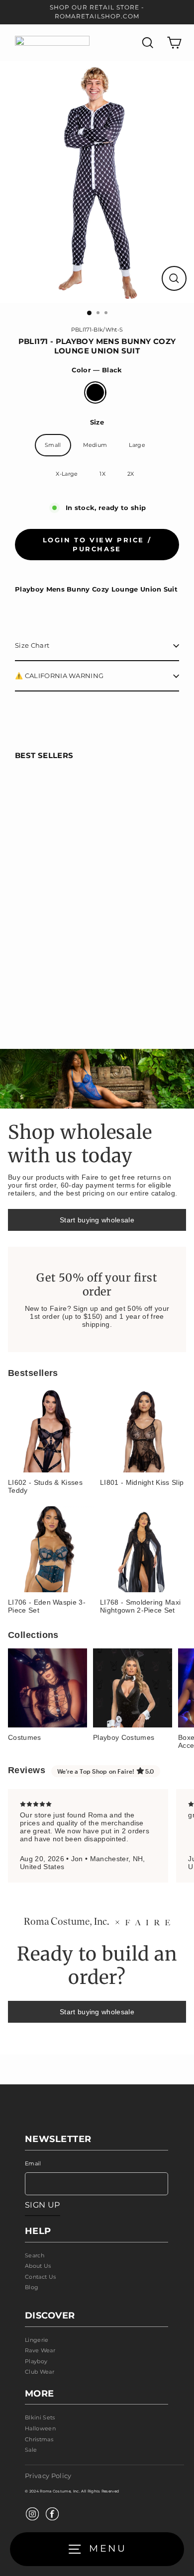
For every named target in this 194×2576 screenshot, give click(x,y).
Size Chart (32, 645)
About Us (38, 2266)
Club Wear (40, 2372)
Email (33, 2163)
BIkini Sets (40, 2417)
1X (102, 474)
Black (95, 392)
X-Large (67, 474)
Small (53, 445)
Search (35, 2255)
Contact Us (40, 2277)
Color (97, 370)
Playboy (36, 2361)
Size (97, 422)
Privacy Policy (48, 2476)
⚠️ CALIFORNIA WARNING (59, 676)
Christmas (39, 2439)
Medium (95, 445)
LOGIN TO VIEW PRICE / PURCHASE (97, 544)
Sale (31, 2450)
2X (131, 474)
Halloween (40, 2428)
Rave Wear (40, 2350)
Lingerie (37, 2340)
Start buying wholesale (97, 1220)
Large (137, 445)
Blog (32, 2287)
